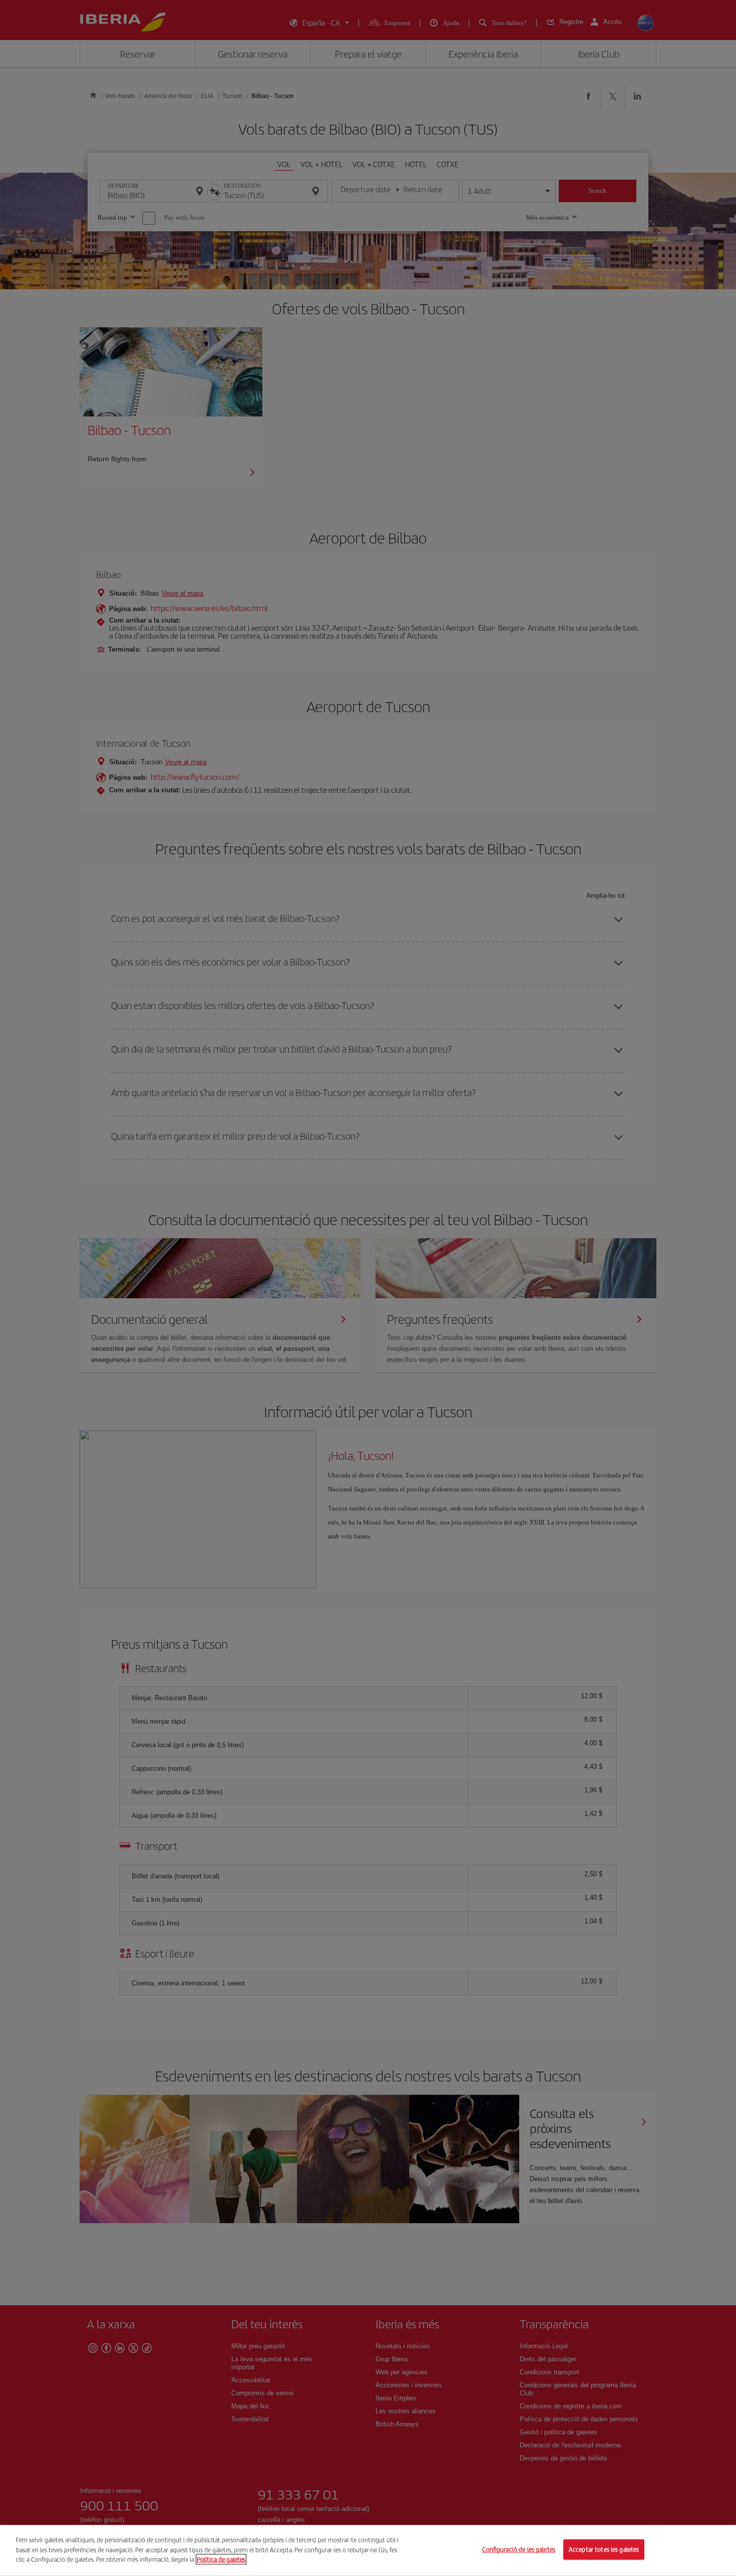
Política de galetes (221, 2559)
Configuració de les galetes (519, 2550)
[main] (368, 2550)
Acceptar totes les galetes (604, 2550)
